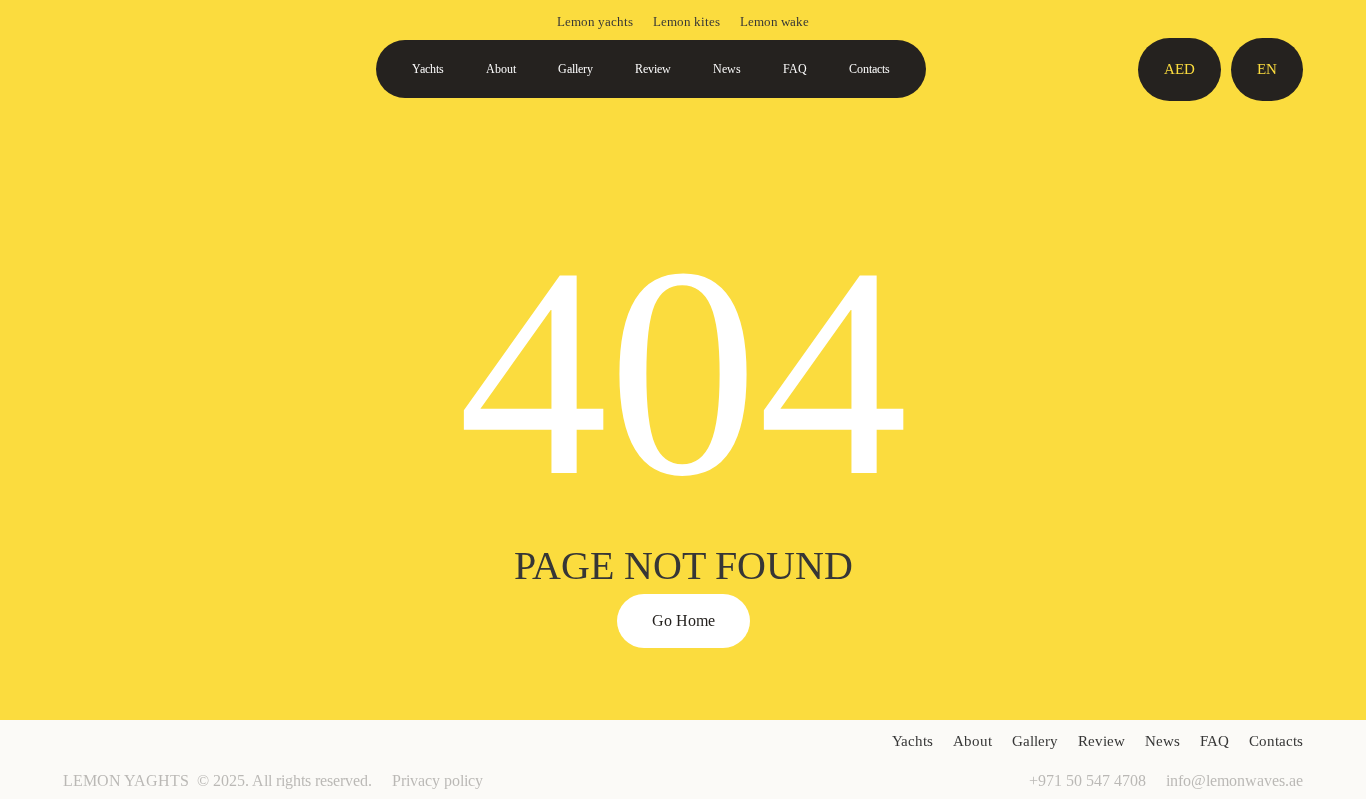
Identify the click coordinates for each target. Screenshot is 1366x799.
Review (653, 69)
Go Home (683, 620)
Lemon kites (686, 21)
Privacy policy (437, 780)
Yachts (428, 69)
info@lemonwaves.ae (1234, 780)
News (727, 69)
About (501, 69)
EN (1267, 69)
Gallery (575, 69)
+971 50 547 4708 (1087, 780)
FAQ (795, 69)
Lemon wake (774, 21)
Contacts (869, 69)
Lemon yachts (595, 21)
